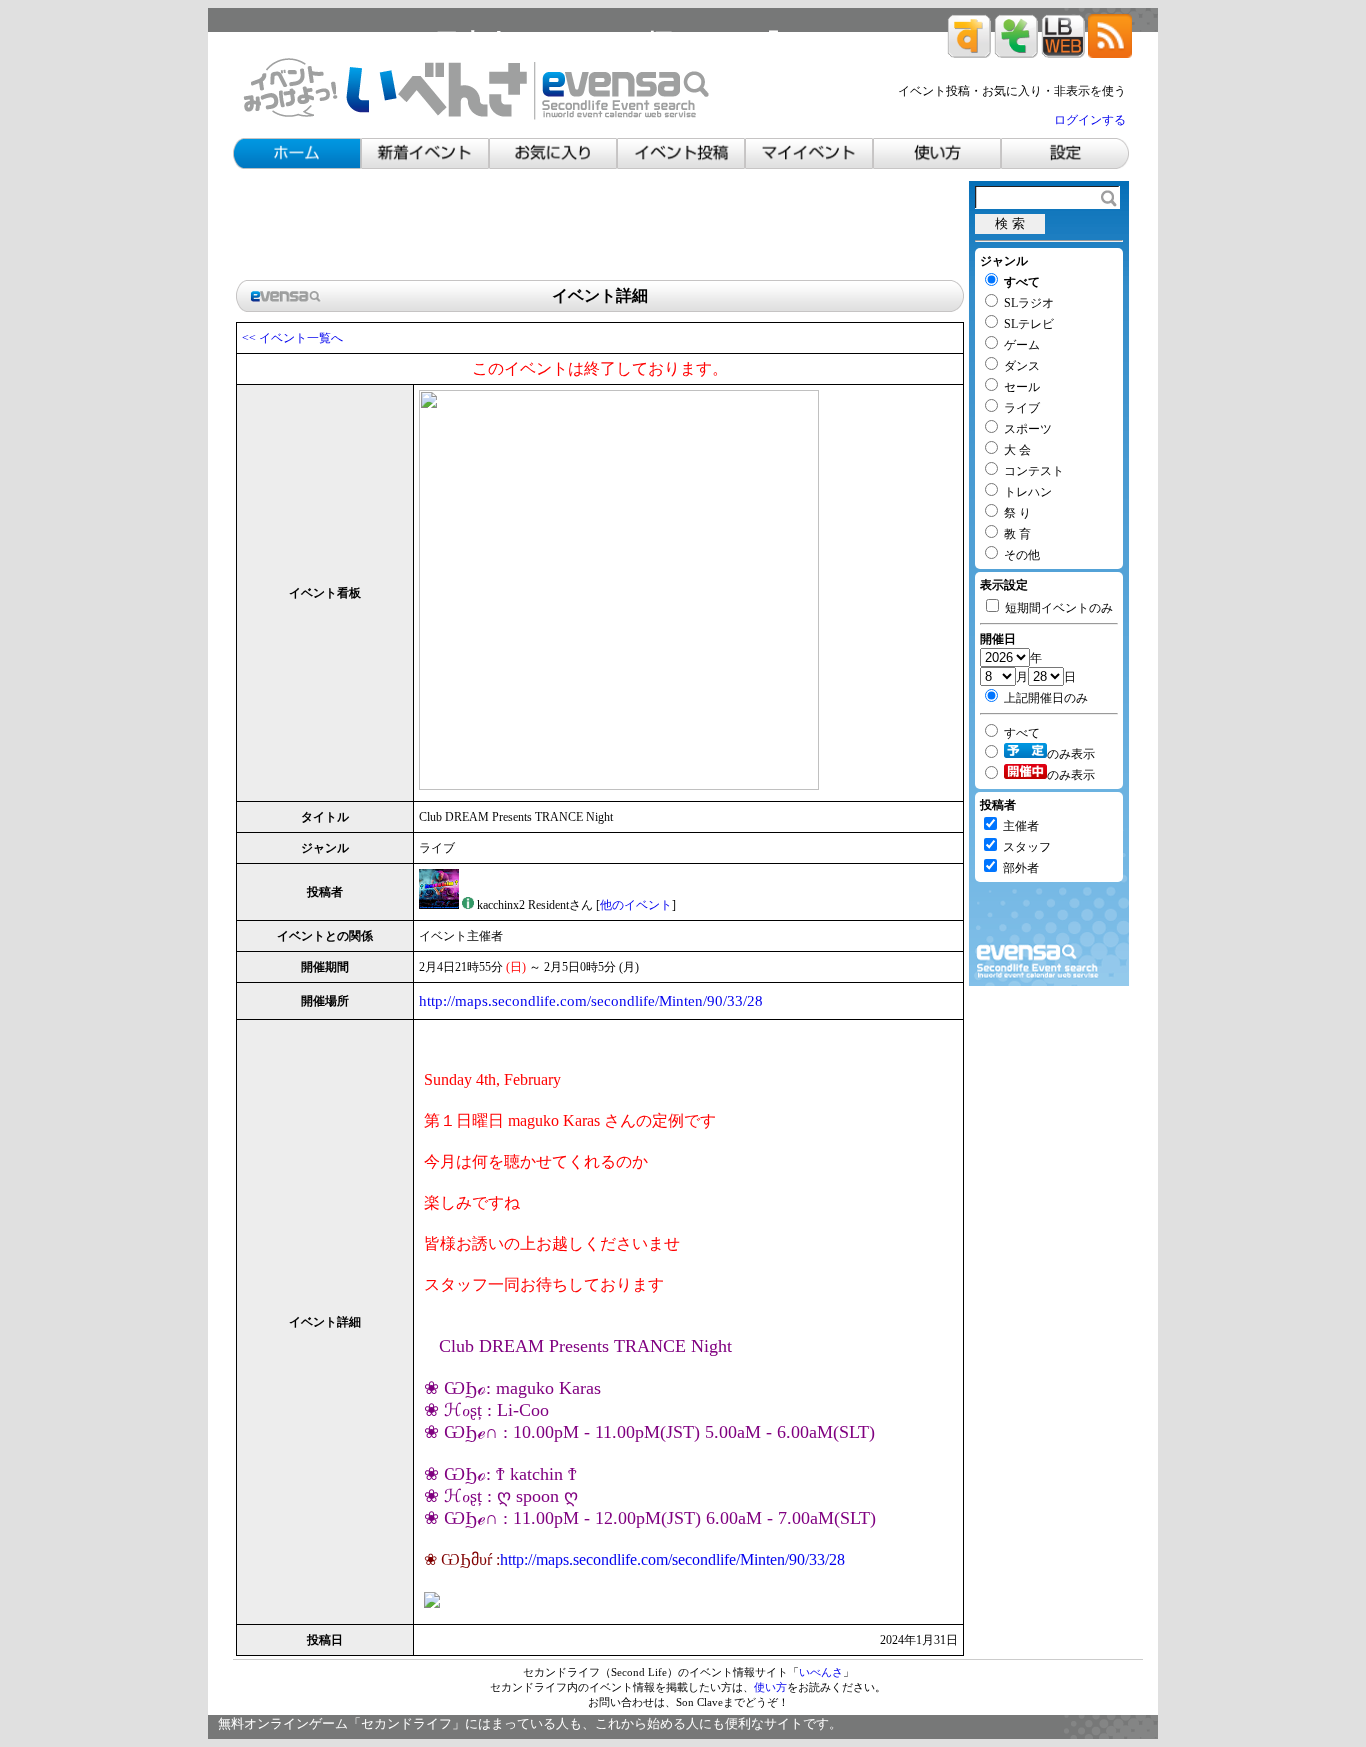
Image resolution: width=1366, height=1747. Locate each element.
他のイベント (636, 905)
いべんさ (821, 1672)
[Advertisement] (600, 226)
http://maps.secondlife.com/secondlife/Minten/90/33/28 (591, 1001)
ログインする (1090, 120)
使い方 (770, 1687)
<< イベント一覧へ (292, 338)
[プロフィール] (468, 905)
